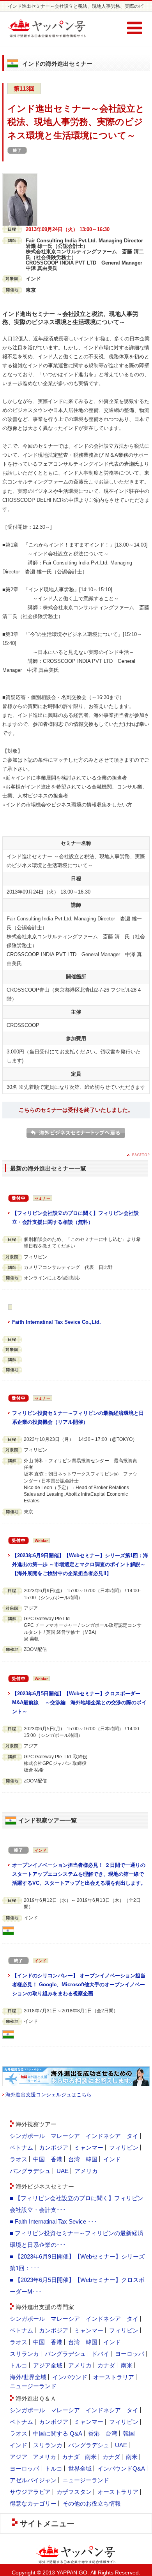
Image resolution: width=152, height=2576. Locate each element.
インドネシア (103, 2136)
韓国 (92, 2159)
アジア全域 (48, 2365)
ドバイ (100, 2354)
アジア (19, 2457)
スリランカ (24, 2354)
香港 (57, 2159)
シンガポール (27, 2136)
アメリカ (86, 2171)
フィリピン (124, 2148)
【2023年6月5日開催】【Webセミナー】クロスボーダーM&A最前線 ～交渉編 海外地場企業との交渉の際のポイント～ (79, 1702)
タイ (133, 2136)
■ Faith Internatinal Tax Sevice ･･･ (53, 2221)
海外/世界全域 (28, 2377)
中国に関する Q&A (58, 2433)
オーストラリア (114, 2377)
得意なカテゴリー (33, 2503)
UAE (63, 2171)
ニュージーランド (33, 2386)
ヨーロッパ (130, 2354)
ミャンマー (89, 2148)
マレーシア (65, 2136)
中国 (39, 2159)
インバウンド (70, 2377)
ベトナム (21, 2148)
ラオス (19, 2159)
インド (112, 2159)
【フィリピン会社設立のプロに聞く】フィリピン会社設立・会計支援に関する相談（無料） (75, 1218)
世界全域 (80, 2468)
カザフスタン (74, 2492)
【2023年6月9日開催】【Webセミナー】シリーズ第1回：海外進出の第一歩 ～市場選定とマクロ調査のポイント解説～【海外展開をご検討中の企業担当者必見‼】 (80, 1564)
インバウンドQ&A (121, 2468)
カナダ (106, 2365)
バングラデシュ (30, 2171)
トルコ (19, 2365)
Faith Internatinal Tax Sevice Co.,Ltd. (57, 1322)
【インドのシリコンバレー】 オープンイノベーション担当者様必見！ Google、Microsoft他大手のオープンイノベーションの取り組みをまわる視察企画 (79, 1985)
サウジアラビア (30, 2492)
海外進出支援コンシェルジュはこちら (49, 2095)
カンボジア (54, 2148)
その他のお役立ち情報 (92, 2503)
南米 (127, 2365)
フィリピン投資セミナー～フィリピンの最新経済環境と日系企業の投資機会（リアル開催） (78, 1418)
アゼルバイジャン (33, 2480)
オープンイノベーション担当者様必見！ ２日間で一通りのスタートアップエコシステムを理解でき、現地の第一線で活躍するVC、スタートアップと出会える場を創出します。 (79, 1874)
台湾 (74, 2159)
